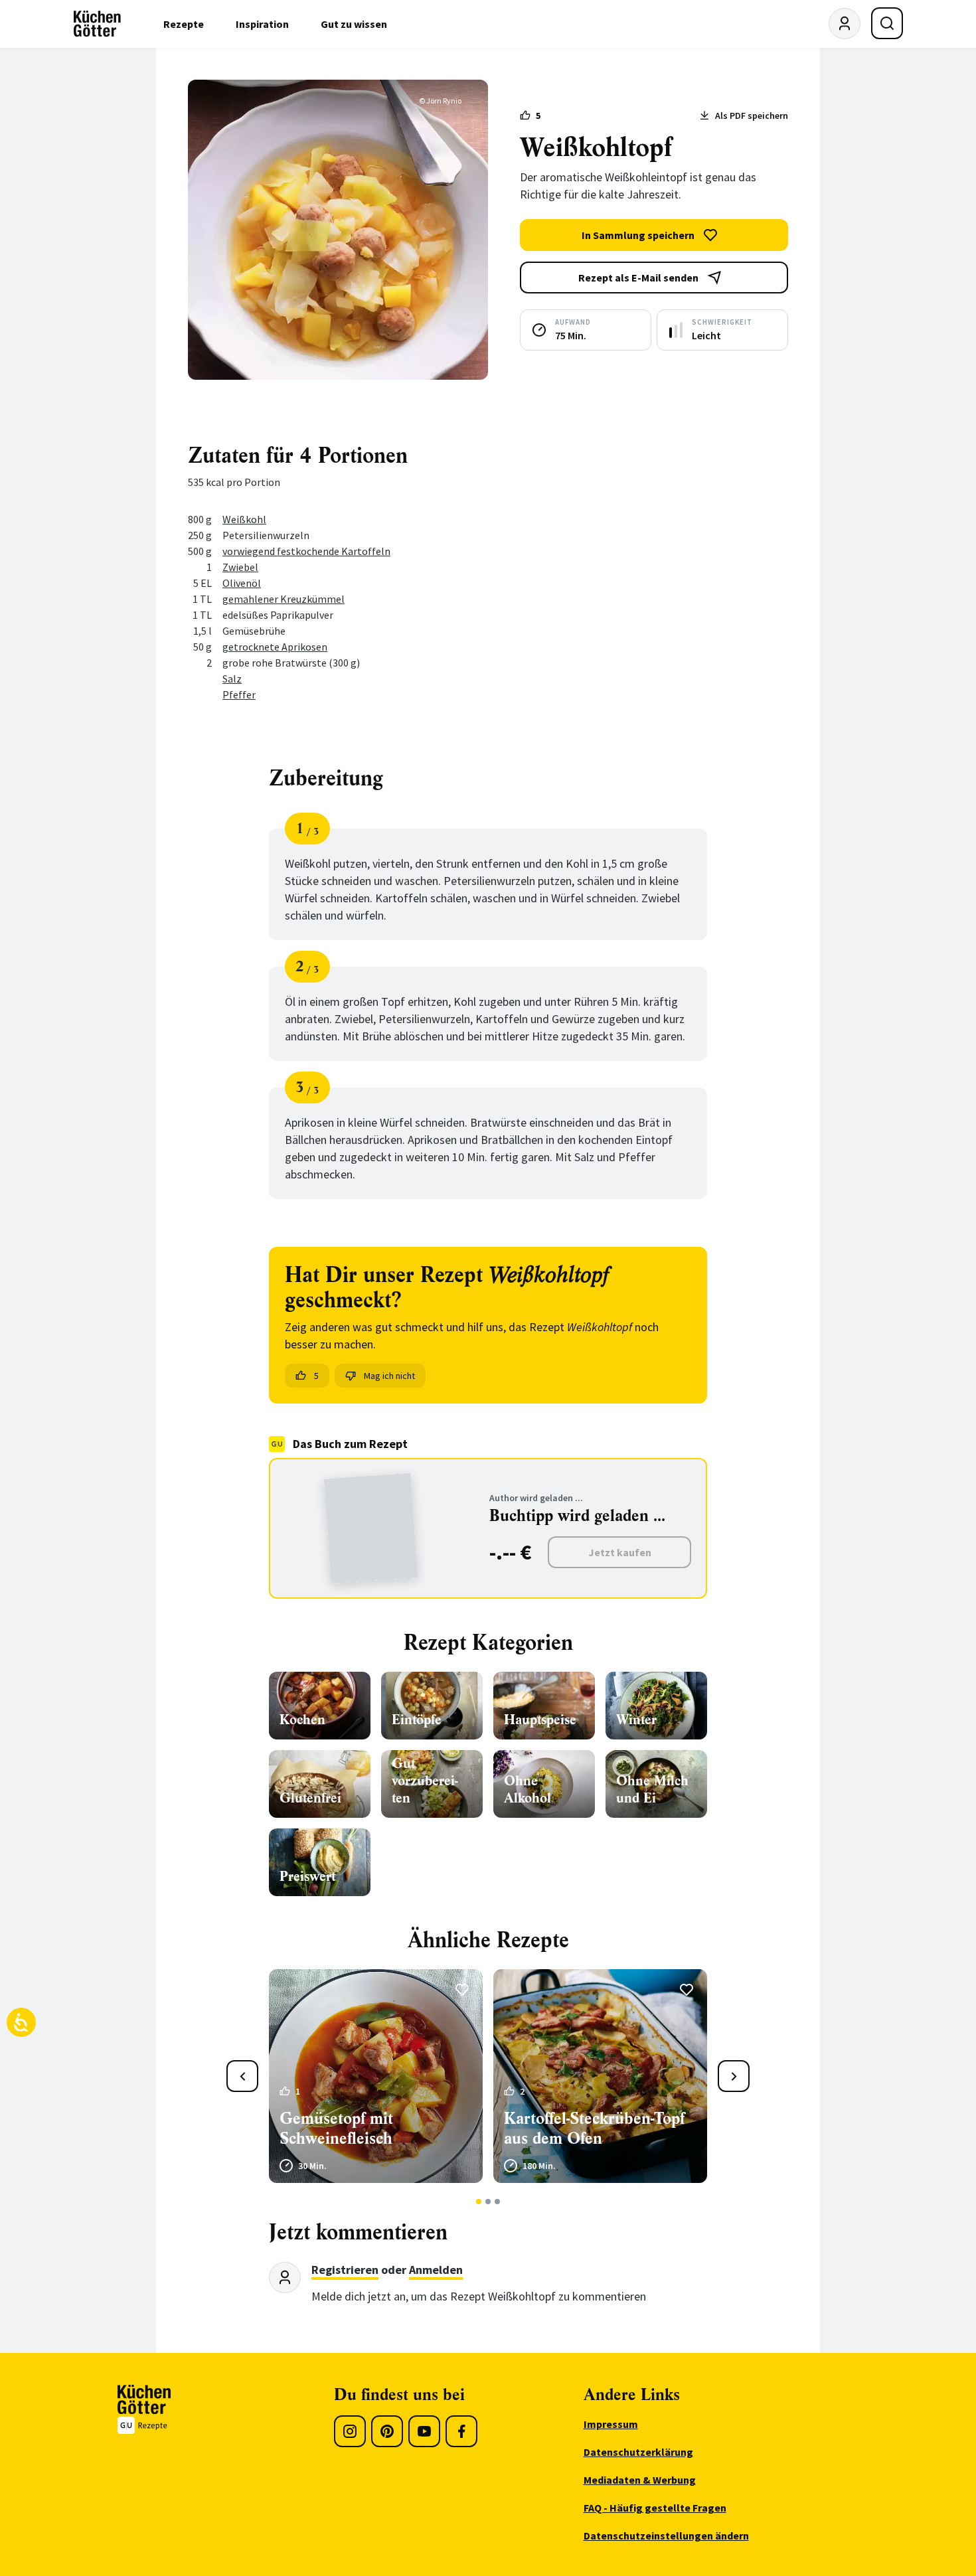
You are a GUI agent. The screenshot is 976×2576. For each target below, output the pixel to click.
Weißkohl (244, 519)
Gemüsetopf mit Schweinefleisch (336, 2129)
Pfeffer (239, 694)
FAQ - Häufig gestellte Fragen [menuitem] (655, 2508)
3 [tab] (498, 2202)
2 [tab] (488, 2202)
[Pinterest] (387, 2431)
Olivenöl (242, 583)
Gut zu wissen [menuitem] (354, 24)
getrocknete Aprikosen (275, 647)
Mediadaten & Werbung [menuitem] (640, 2480)
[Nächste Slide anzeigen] (734, 2076)
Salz (232, 679)
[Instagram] (350, 2431)
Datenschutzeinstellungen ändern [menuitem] (666, 2536)
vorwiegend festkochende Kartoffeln (306, 551)
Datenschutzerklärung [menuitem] (638, 2452)
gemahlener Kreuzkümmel (284, 599)
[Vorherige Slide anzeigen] (242, 2076)
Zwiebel (240, 567)
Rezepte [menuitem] (184, 24)
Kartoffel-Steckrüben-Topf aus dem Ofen (594, 2129)
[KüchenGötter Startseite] (97, 24)
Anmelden (436, 2270)
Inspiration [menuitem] (262, 24)
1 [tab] (479, 2202)
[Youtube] (424, 2431)
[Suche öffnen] (887, 23)
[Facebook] (461, 2431)
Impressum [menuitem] (611, 2424)
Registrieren (345, 2270)
